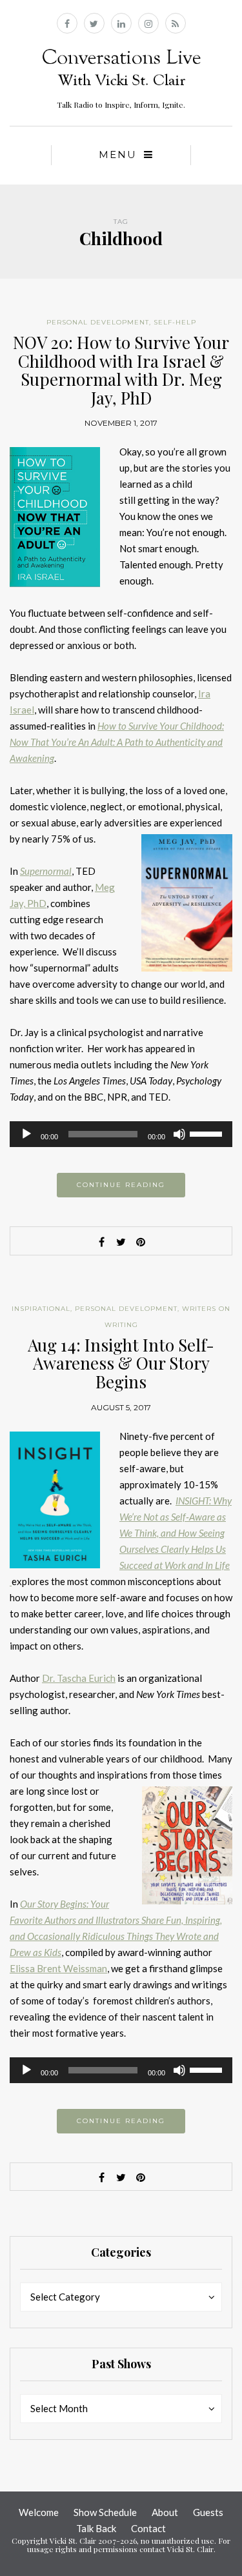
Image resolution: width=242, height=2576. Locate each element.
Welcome (39, 2512)
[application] (121, 1134)
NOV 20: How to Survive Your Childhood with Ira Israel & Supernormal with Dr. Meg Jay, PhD (121, 370)
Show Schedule (105, 2512)
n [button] (16, 871)
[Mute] (179, 1134)
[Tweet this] (121, 1242)
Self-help (175, 322)
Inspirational (41, 1309)
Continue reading (121, 1185)
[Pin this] (141, 1242)
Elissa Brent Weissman (58, 1968)
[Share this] (102, 1242)
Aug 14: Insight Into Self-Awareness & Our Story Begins (121, 1363)
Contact (148, 2528)
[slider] (208, 1133)
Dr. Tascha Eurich (79, 1678)
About (165, 2512)
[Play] (26, 1134)
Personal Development (98, 322)
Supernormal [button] (46, 871)
